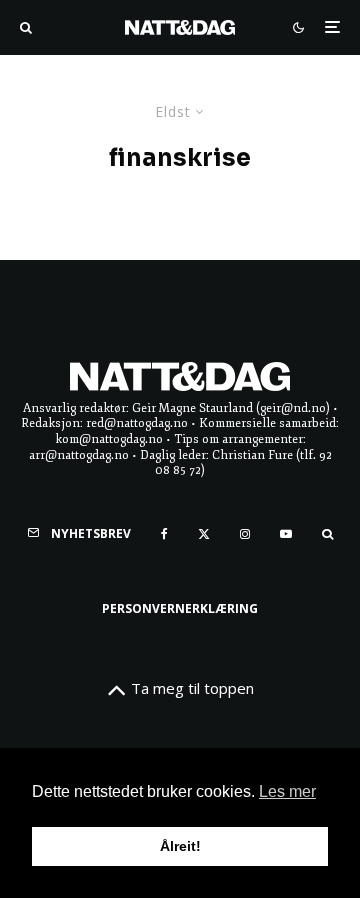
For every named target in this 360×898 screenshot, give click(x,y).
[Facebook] (164, 534)
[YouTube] (286, 534)
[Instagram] (245, 534)
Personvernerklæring (180, 608)
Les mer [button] (287, 791)
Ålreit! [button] (180, 846)
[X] (204, 534)
